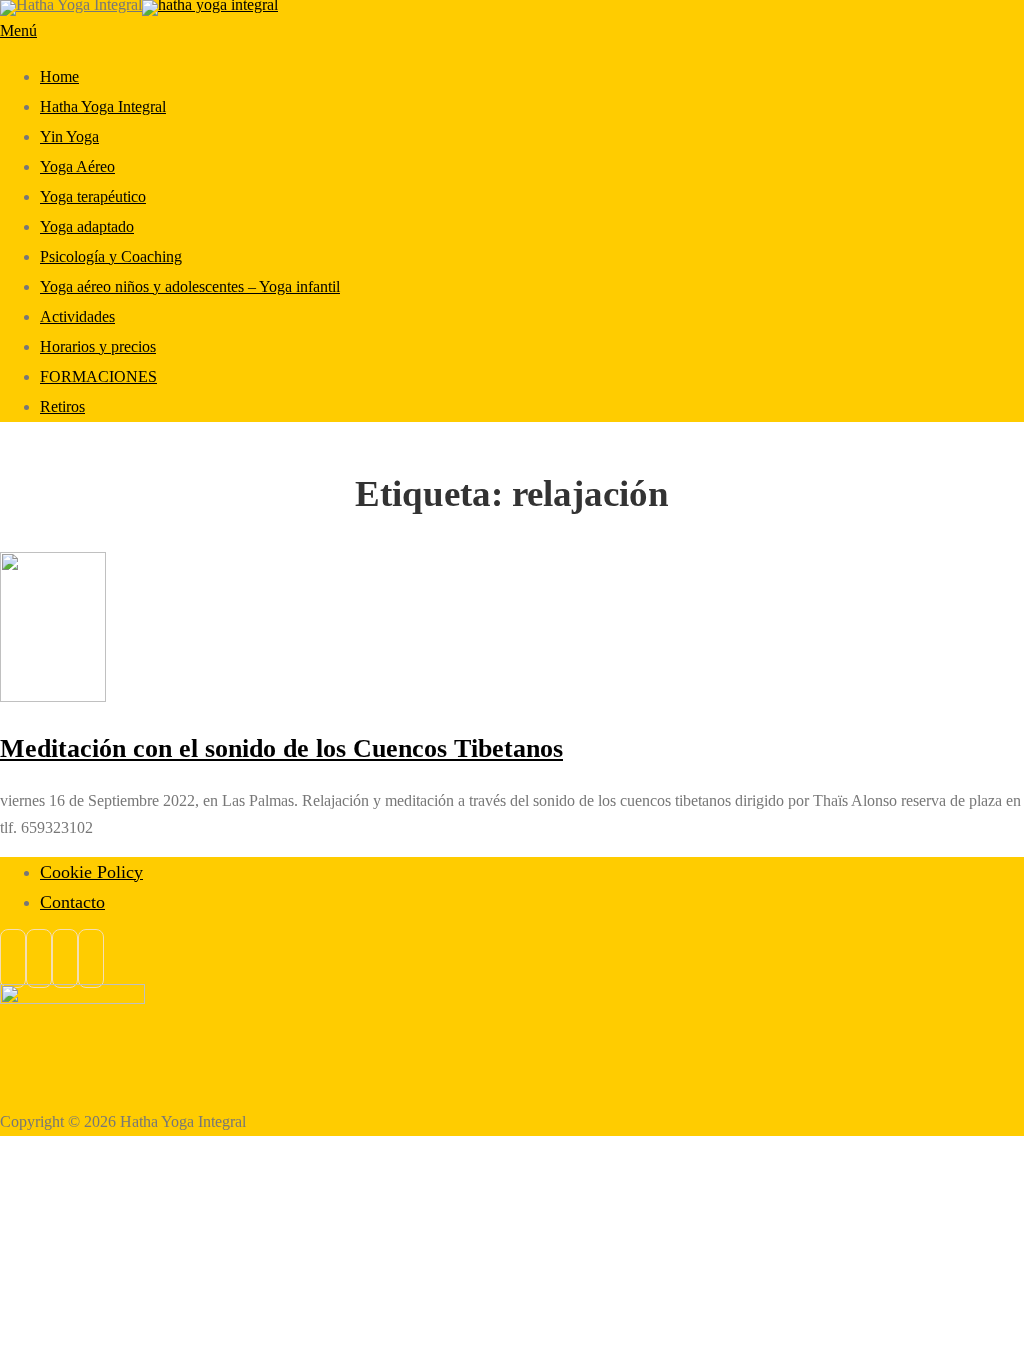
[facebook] (13, 958)
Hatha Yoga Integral (103, 106)
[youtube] (91, 958)
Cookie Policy (91, 872)
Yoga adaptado (87, 226)
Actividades (77, 316)
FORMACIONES (98, 376)
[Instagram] (39, 958)
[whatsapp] (65, 958)
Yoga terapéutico (93, 196)
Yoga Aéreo (77, 166)
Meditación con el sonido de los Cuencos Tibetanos (281, 748)
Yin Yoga (69, 136)
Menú (18, 30)
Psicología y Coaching (111, 256)
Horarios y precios (98, 346)
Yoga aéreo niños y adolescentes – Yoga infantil (190, 286)
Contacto (72, 902)
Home (59, 76)
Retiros (62, 406)
